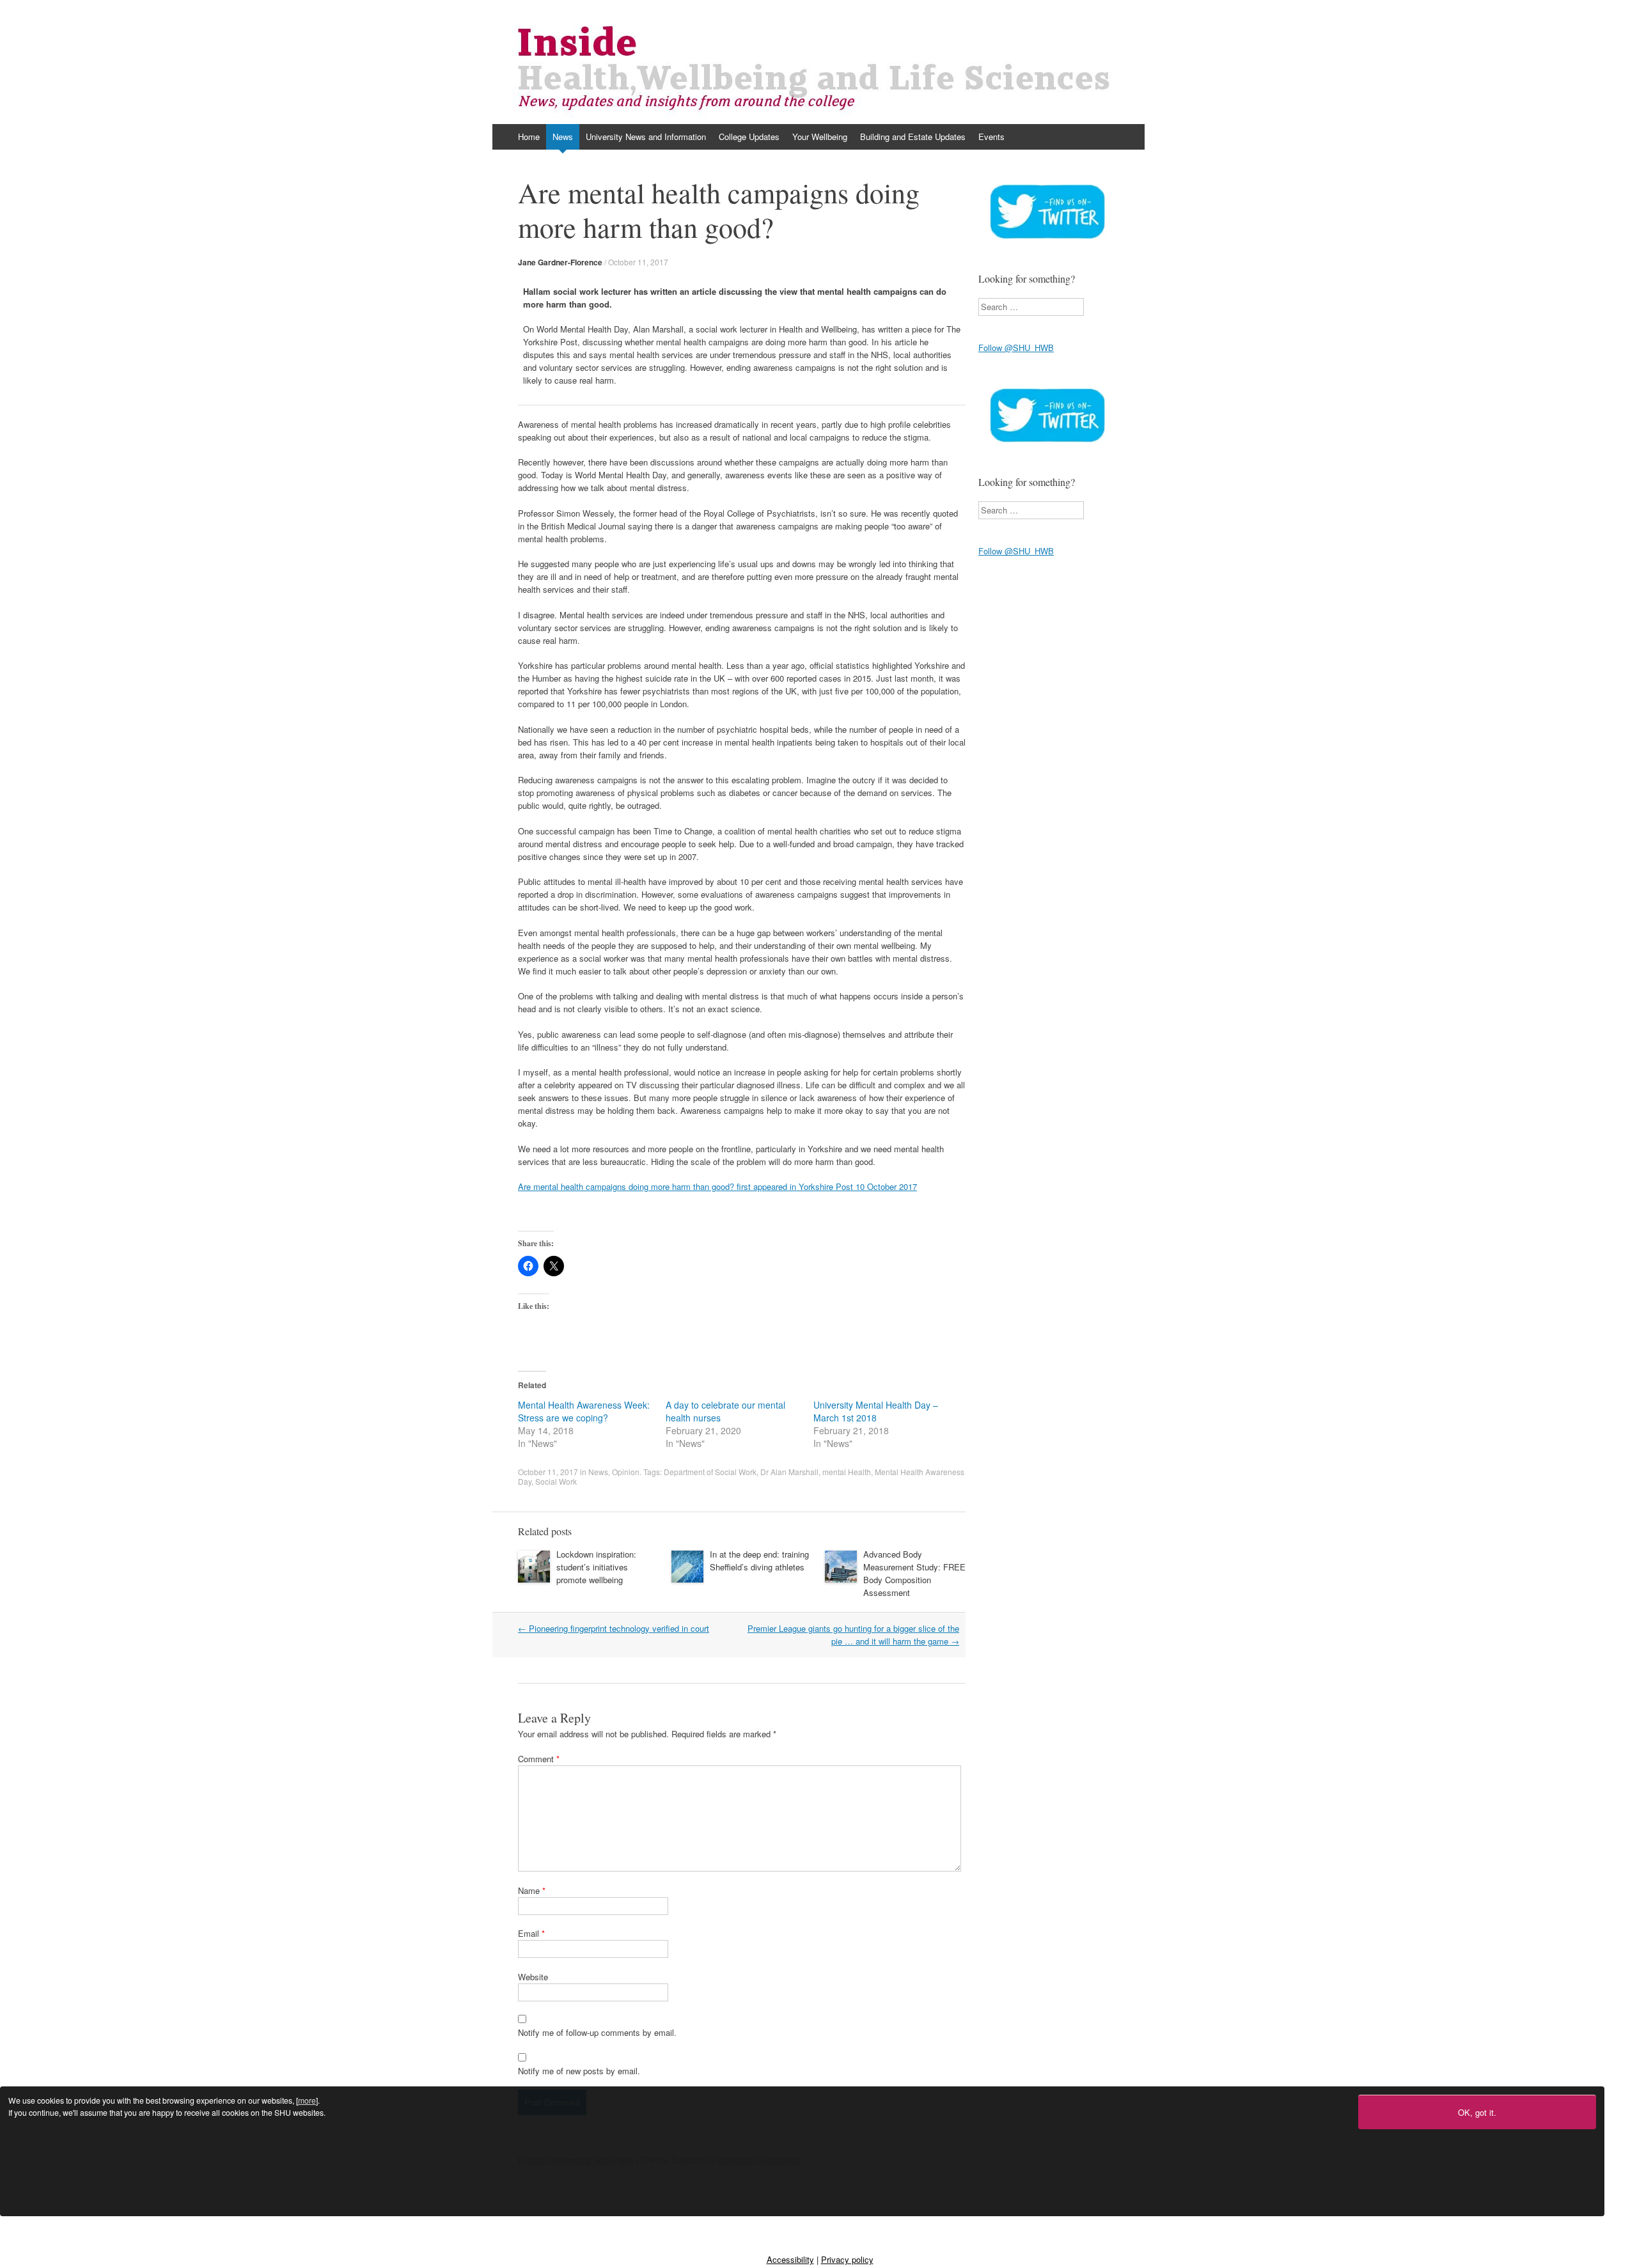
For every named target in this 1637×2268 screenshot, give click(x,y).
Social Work (556, 1481)
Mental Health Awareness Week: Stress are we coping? (584, 1411)
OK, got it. (1477, 2112)
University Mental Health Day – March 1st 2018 (876, 1411)
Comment (539, 1759)
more (307, 2100)
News (563, 137)
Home (529, 137)
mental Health (847, 1472)
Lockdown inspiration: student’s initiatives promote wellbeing (596, 1567)
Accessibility (790, 2259)
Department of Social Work (710, 1472)
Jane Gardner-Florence (560, 262)
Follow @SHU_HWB (1016, 348)
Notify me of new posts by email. (579, 2071)
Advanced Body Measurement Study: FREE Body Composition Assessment (914, 1573)
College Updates (749, 137)
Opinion (626, 1472)
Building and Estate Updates (913, 137)
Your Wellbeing (820, 137)
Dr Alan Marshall (789, 1472)
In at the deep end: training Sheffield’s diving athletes (759, 1560)
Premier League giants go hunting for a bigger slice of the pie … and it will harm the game (853, 1635)
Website (533, 1977)
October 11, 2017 (638, 262)
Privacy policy (847, 2259)
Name (532, 1890)
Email (531, 1933)
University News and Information (646, 137)
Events (991, 137)
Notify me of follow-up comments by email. (597, 2032)
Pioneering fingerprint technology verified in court (614, 1628)
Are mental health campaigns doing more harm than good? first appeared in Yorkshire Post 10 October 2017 (717, 1186)
